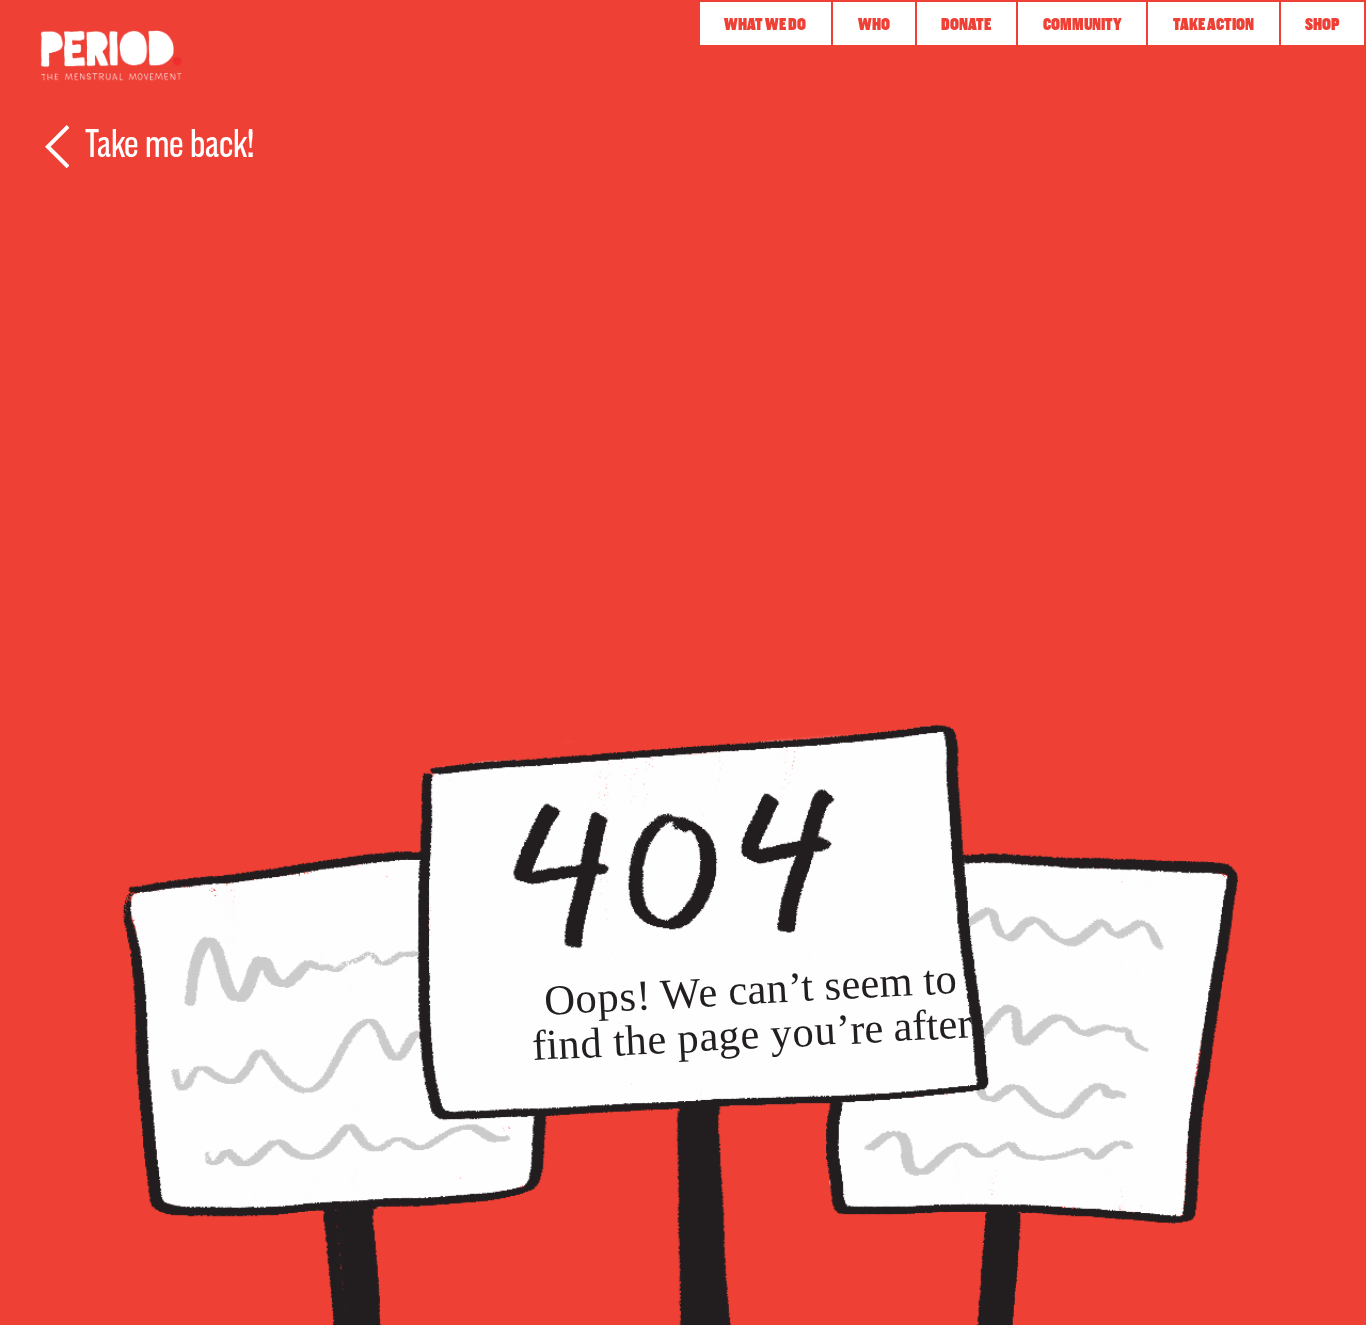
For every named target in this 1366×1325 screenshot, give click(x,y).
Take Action (1213, 24)
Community (1082, 24)
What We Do (765, 24)
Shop (1322, 24)
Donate (966, 24)
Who (874, 24)
